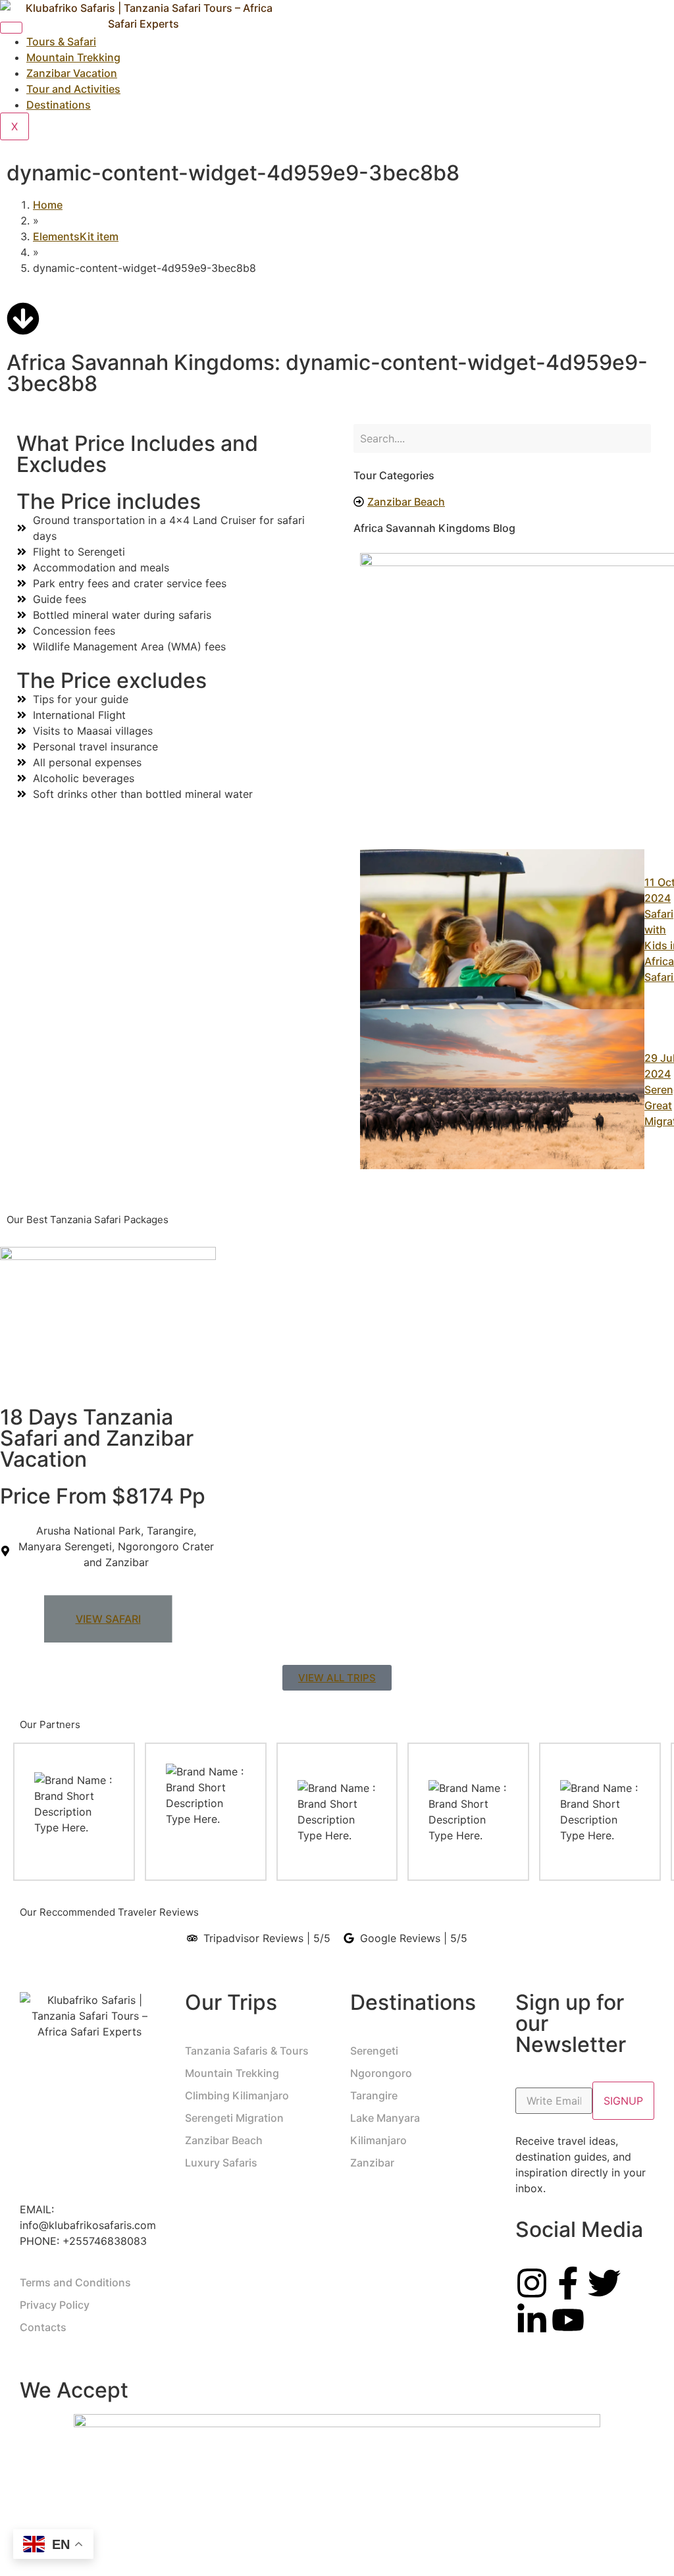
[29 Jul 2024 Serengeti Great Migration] (502, 1089)
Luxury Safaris (221, 2163)
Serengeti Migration (234, 2118)
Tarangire (374, 2095)
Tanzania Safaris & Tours (247, 2051)
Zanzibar (372, 2163)
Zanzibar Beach (224, 2140)
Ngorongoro (381, 2073)
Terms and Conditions (75, 2282)
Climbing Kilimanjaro (237, 2095)
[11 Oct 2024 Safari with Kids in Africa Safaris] (502, 929)
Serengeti (374, 2051)
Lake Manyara (385, 2118)
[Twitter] (604, 2283)
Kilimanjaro (378, 2140)
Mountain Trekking (232, 2073)
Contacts (43, 2327)
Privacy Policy (55, 2305)
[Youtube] (568, 2320)
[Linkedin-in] (532, 2320)
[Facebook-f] (568, 2283)
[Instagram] (532, 2283)
